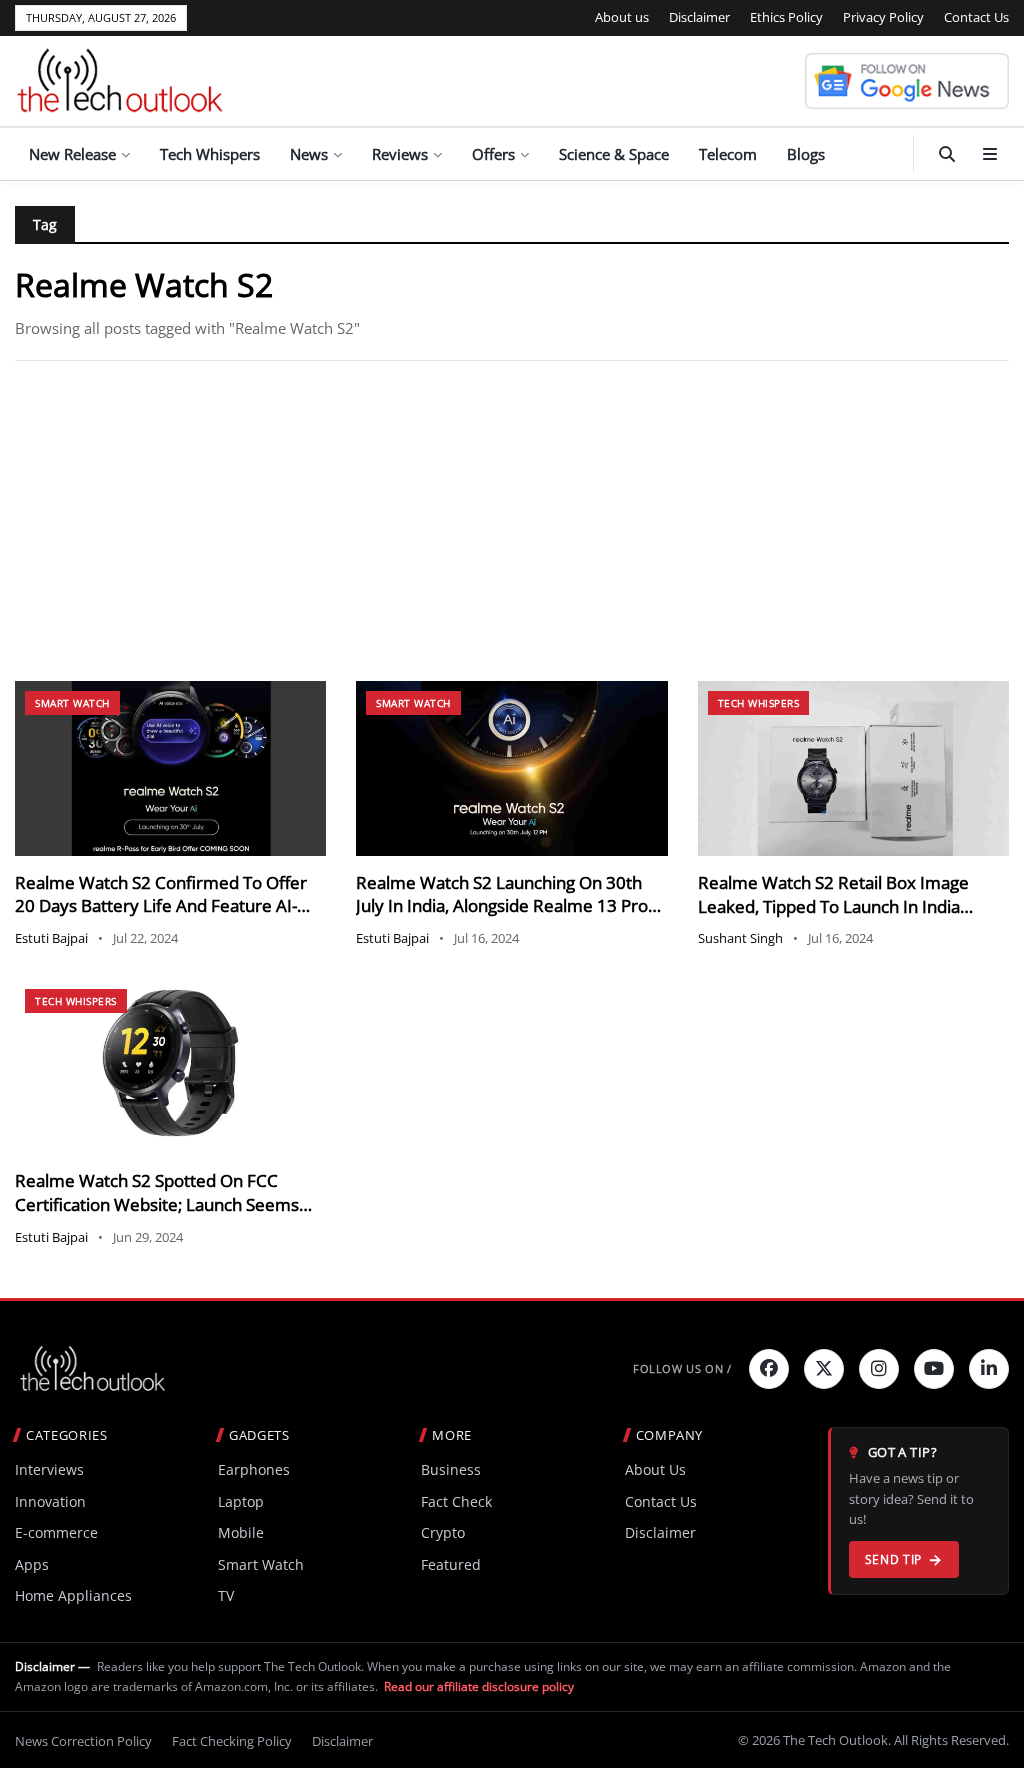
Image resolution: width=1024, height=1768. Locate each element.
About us (622, 17)
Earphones (254, 1469)
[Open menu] (990, 154)
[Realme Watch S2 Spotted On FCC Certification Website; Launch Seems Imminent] (170, 1066)
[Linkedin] (989, 1369)
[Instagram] (879, 1369)
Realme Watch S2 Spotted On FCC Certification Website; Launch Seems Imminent (157, 1204)
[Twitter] (824, 1369)
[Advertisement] (512, 521)
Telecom (728, 154)
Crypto (443, 1532)
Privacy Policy (883, 17)
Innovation (50, 1501)
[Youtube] (934, 1369)
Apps (32, 1564)
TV (226, 1595)
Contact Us (976, 17)
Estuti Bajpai (51, 938)
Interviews (49, 1469)
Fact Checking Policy (232, 1741)
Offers (493, 154)
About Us (655, 1469)
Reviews (400, 154)
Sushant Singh (740, 938)
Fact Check (456, 1501)
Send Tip (893, 1559)
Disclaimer (699, 17)
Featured (451, 1564)
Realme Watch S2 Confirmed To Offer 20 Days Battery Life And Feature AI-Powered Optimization (161, 906)
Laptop (241, 1501)
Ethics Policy (786, 17)
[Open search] (947, 154)
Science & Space (614, 154)
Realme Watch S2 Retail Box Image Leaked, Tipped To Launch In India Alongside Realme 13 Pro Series (833, 906)
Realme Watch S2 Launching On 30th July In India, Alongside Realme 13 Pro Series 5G (502, 906)
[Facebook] (769, 1369)
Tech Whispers (210, 154)
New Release (72, 154)
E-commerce (56, 1532)
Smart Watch (72, 703)
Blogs (806, 154)
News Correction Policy (83, 1741)
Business (451, 1469)
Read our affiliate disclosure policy (479, 1686)
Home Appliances (73, 1595)
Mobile (241, 1532)
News (309, 154)
